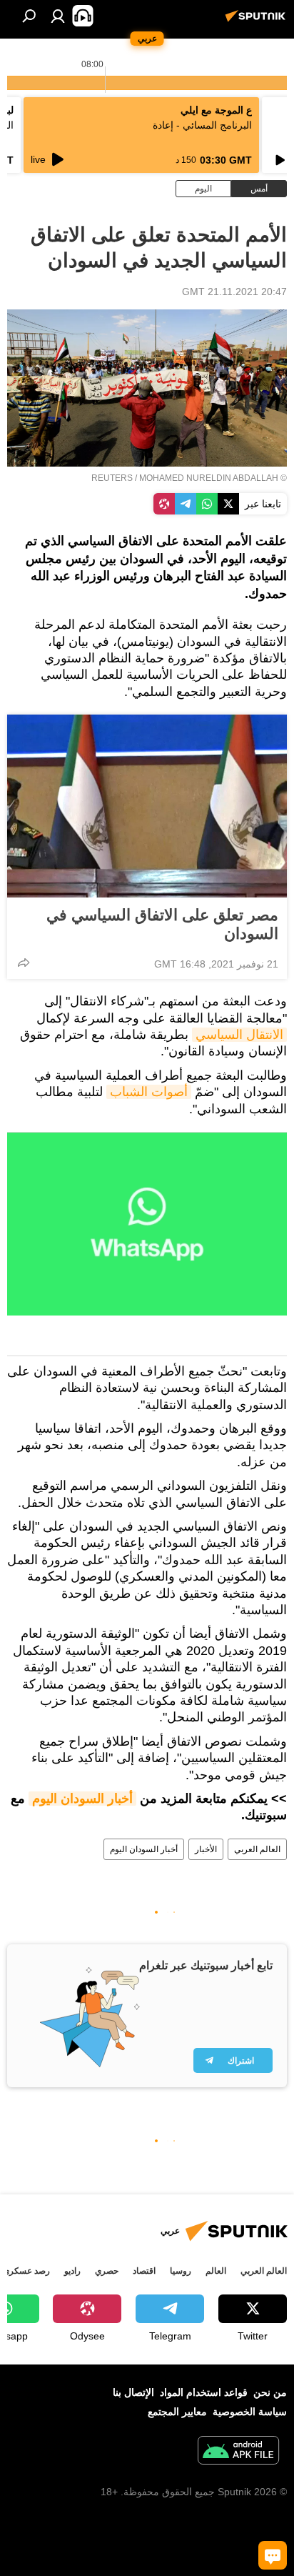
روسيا (181, 2271)
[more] (24, 963)
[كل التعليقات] (273, 2555)
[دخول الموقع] (58, 16)
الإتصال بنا (133, 2392)
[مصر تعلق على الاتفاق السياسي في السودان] (147, 806)
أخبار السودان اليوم (82, 1799)
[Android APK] (238, 2452)
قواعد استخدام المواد (204, 2392)
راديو (72, 2271)
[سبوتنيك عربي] (258, 21)
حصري (107, 2271)
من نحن (270, 2392)
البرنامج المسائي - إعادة (202, 125)
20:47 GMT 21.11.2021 (234, 292)
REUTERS (112, 478)
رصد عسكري (26, 2271)
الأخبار (206, 1849)
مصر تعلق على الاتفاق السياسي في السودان (162, 924)
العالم (216, 2271)
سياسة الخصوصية (250, 2412)
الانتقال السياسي (239, 1035)
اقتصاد (144, 2271)
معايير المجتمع (177, 2412)
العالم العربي (257, 1849)
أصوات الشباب (149, 1092)
